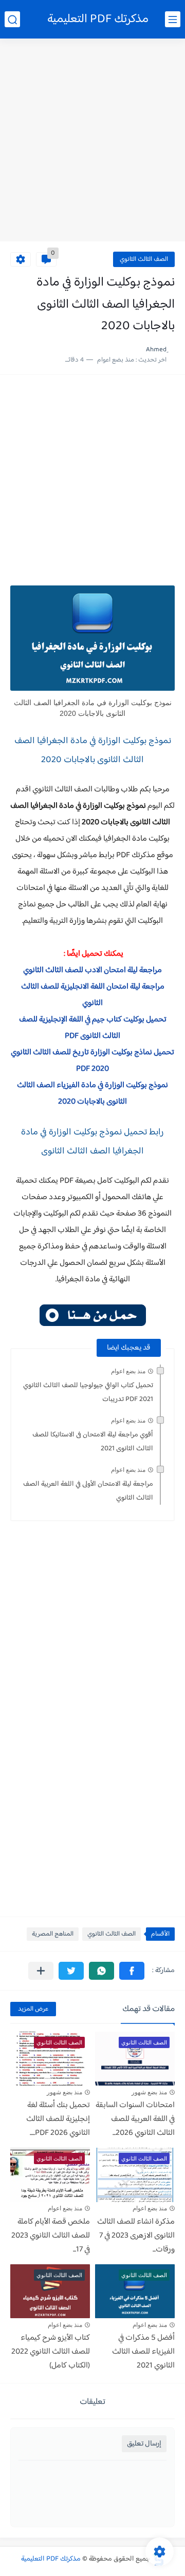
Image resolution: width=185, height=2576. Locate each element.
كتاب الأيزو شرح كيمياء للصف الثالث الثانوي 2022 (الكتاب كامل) (51, 2352)
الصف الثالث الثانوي (144, 259)
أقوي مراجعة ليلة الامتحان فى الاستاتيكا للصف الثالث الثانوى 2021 (93, 1442)
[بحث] (12, 19)
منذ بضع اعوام (128, 1371)
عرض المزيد (33, 2009)
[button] (132, 1971)
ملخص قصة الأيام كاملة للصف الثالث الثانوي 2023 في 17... (51, 2236)
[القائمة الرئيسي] (173, 19)
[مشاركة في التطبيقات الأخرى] (41, 1971)
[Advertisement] (92, 141)
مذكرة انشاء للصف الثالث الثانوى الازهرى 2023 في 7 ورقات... (136, 2236)
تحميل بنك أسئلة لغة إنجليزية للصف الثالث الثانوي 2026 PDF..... (58, 2119)
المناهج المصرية (53, 1934)
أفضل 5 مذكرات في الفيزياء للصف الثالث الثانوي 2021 (143, 2352)
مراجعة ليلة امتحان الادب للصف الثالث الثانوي (92, 970)
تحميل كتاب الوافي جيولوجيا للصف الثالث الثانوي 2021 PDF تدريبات (88, 1393)
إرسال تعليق (144, 2444)
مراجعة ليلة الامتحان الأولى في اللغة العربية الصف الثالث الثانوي (88, 1491)
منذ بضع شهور (149, 2092)
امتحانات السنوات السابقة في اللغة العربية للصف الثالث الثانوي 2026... (135, 2119)
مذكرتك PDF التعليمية (98, 19)
